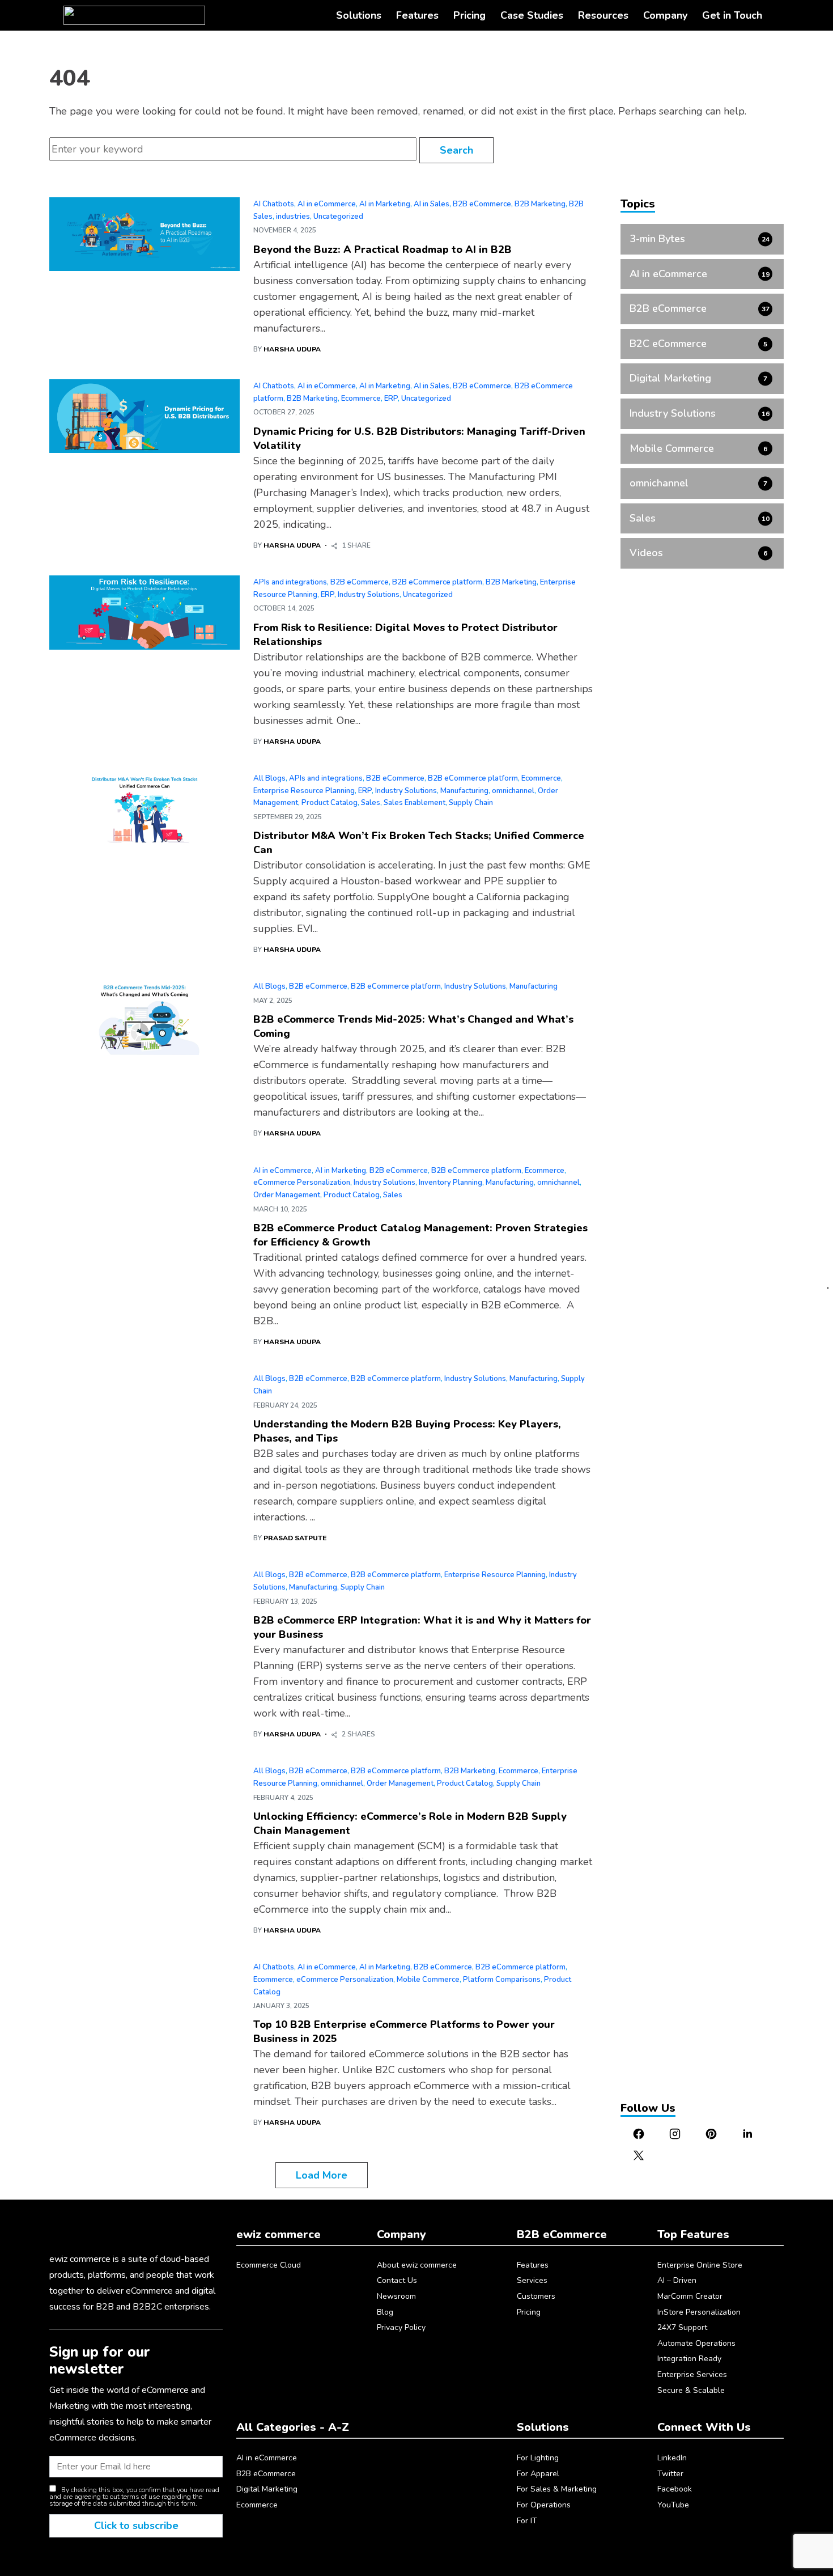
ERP (391, 399)
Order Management (287, 1195)
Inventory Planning (450, 1183)
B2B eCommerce (482, 204)
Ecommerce (361, 399)
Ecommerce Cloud (269, 2265)
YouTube (673, 2505)
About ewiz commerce (417, 2265)
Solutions (359, 15)
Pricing (469, 15)
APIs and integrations (290, 582)
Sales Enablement (415, 803)
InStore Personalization (699, 2312)
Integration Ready (689, 2359)
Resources (603, 15)
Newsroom (396, 2296)
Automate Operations (696, 2343)
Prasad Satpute (295, 1538)
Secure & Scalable (691, 2390)
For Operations (544, 2505)
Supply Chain (471, 803)
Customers (536, 2296)
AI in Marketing (385, 204)
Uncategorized (338, 217)
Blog (385, 2312)
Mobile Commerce (428, 1980)
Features (417, 15)
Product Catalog (330, 803)
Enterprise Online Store (700, 2265)
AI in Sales (432, 204)
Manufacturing (464, 791)
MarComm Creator (690, 2296)
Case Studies (532, 15)
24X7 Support (682, 2327)
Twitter (670, 2474)
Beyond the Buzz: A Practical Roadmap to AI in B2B (382, 249)
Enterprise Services (692, 2374)
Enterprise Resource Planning (304, 791)
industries (293, 217)
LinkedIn (672, 2458)
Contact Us (397, 2280)
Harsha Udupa (292, 349)
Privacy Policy (401, 2327)
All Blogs (269, 778)
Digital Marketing (267, 2489)
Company (665, 15)
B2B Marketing (540, 204)
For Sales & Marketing (557, 2489)
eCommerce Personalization (302, 1183)
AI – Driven (677, 2280)
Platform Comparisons (502, 1980)
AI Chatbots (274, 204)
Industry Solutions (369, 595)
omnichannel (513, 791)
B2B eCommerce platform (437, 582)
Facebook (675, 2489)
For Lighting (538, 2458)
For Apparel (538, 2474)
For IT (527, 2521)
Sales (371, 803)
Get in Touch (732, 15)
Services (532, 2280)
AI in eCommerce (327, 204)
